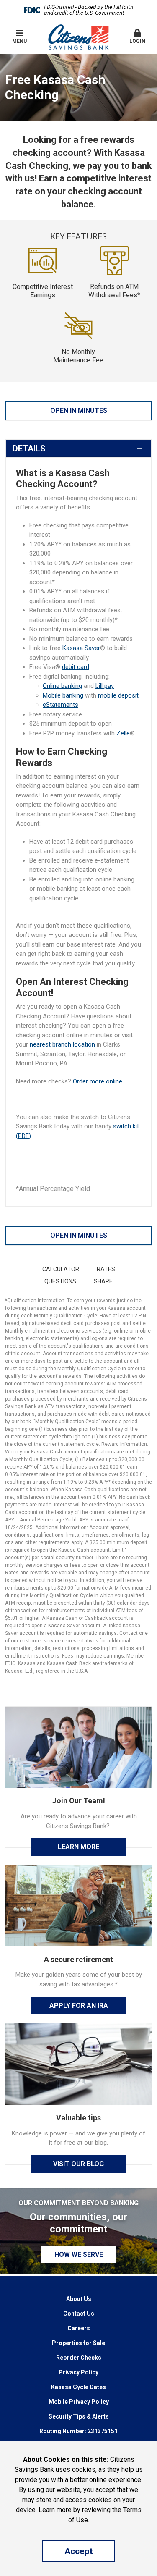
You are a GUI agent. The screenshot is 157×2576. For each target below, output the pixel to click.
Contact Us (79, 2314)
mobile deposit (118, 695)
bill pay (105, 686)
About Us (79, 2299)
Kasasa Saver (81, 648)
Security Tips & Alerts (79, 2416)
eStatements (60, 705)
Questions (60, 1281)
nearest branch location (62, 1044)
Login (137, 41)
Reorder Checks (79, 2358)
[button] (137, 37)
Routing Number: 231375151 (78, 2431)
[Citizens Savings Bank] (78, 37)
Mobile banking (63, 695)
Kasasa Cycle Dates (78, 2387)
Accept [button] (79, 2551)
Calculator (61, 1269)
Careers (79, 2328)
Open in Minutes (79, 411)
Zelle (123, 733)
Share (103, 1281)
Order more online (98, 1081)
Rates (106, 1269)
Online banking (62, 686)
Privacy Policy (78, 2372)
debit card (76, 667)
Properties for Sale (78, 2343)
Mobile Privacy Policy (79, 2402)
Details (29, 449)
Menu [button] (19, 41)
